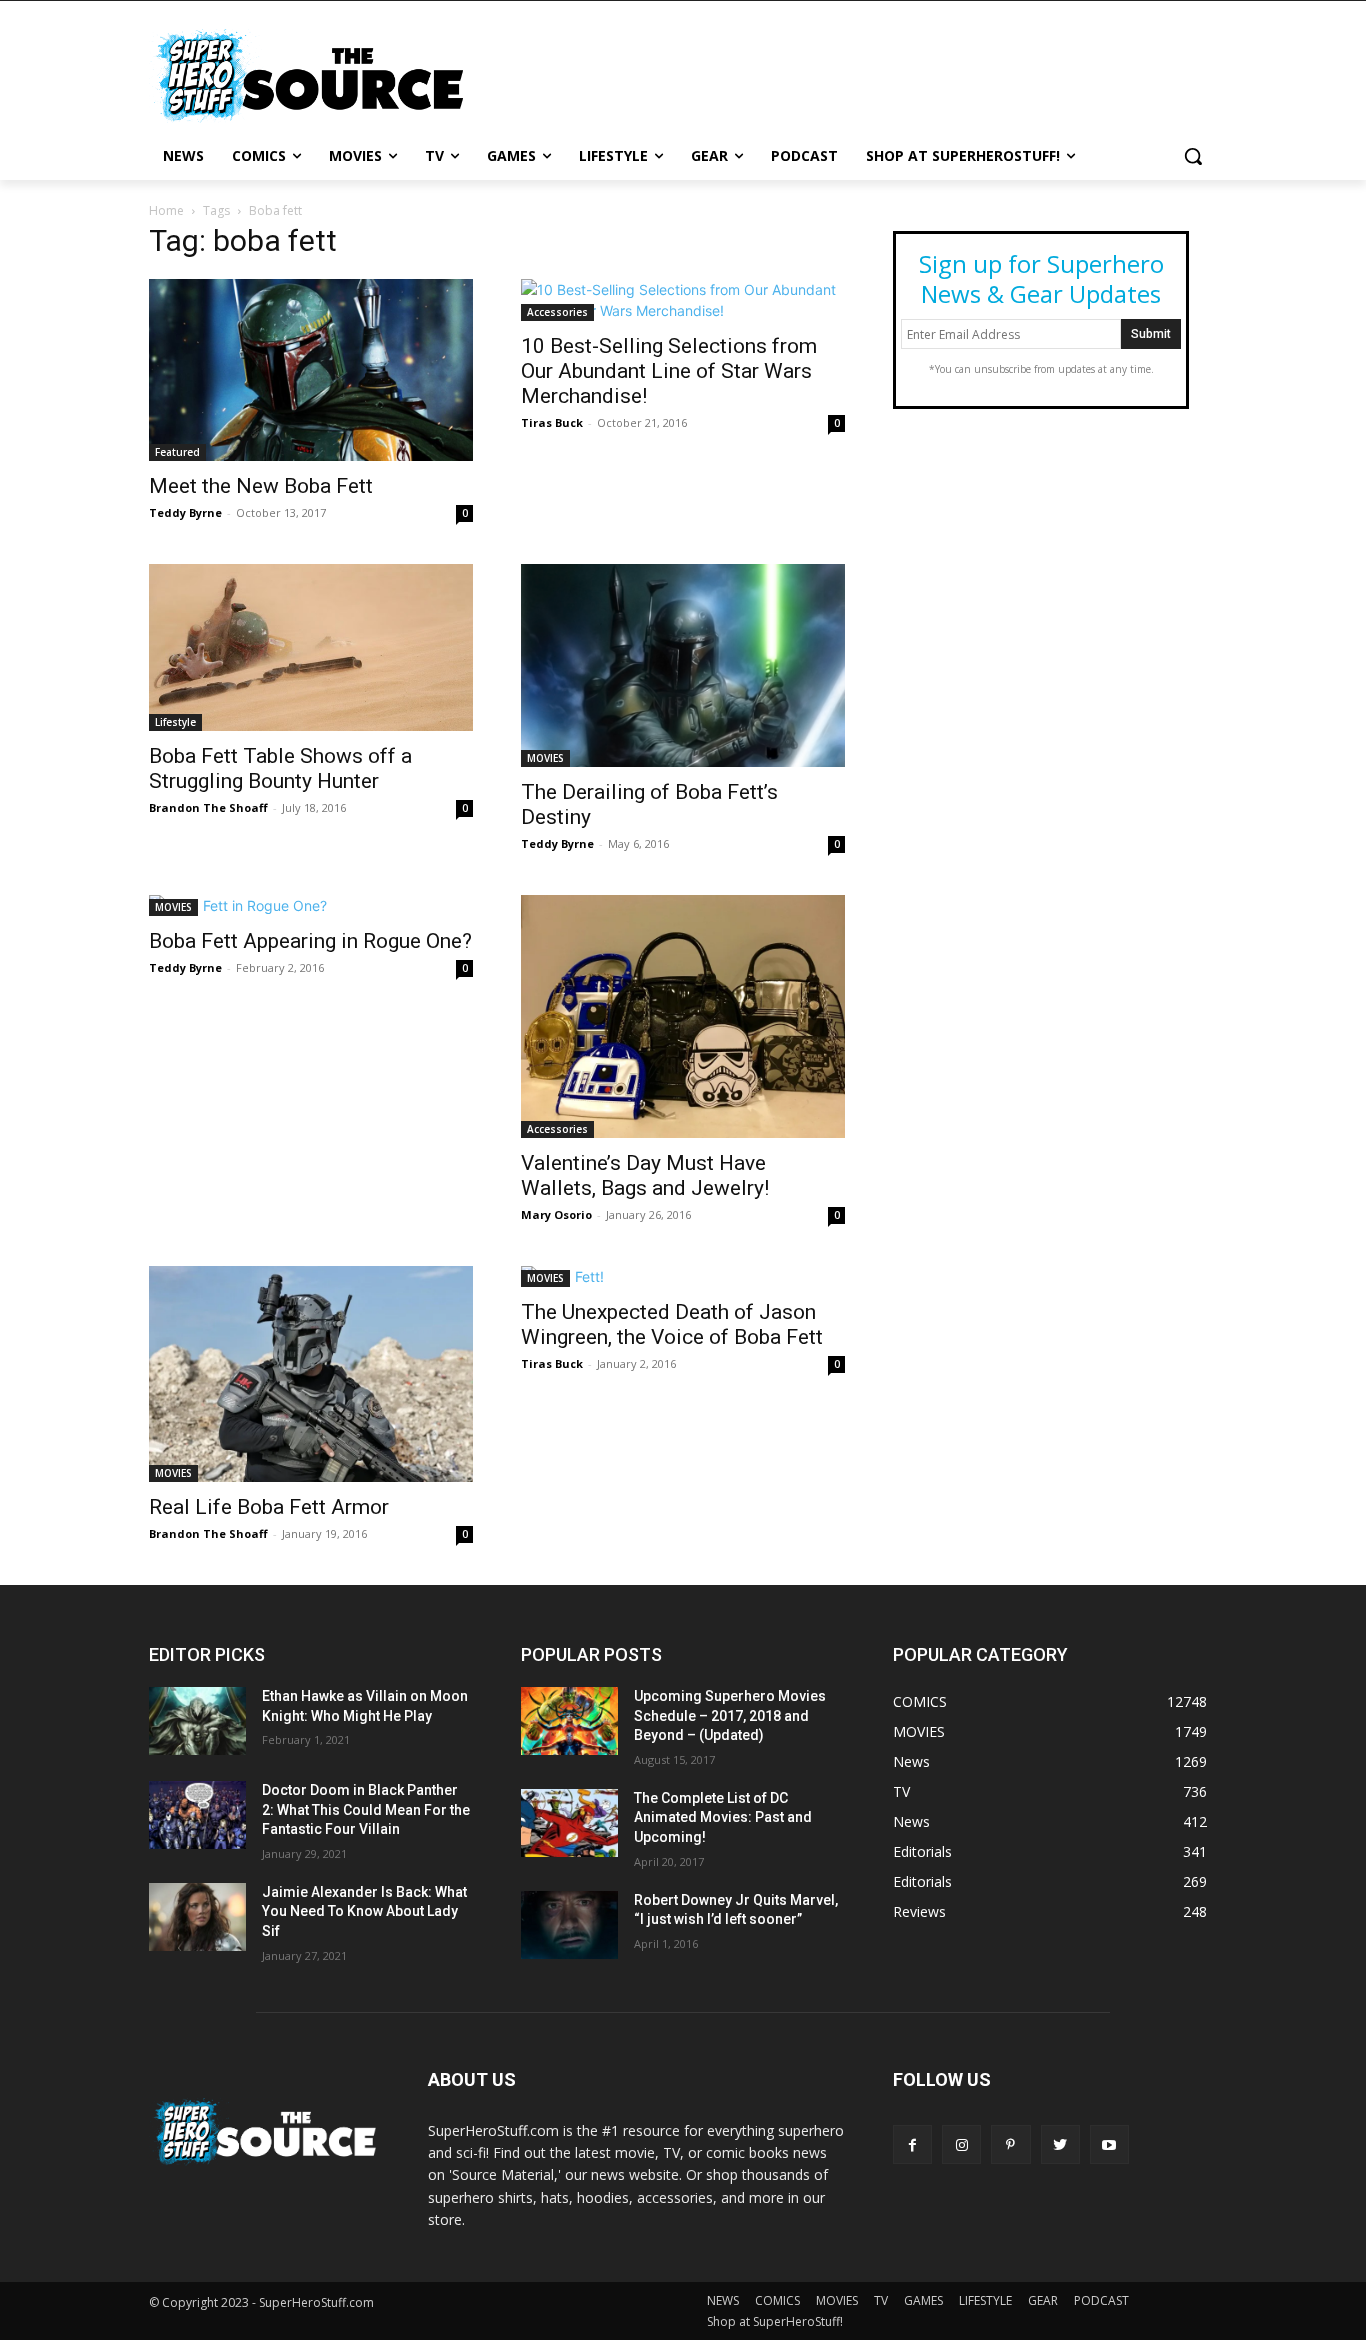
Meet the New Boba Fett (261, 486)
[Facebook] (912, 2144)
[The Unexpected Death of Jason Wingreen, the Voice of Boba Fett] (683, 1276)
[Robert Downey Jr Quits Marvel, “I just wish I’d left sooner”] (569, 1925)
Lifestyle (175, 722)
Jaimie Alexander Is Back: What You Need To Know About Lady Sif (364, 1911)
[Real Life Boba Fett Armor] (311, 1374)
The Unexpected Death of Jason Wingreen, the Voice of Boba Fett (672, 1324)
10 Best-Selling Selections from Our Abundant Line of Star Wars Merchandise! (669, 371)
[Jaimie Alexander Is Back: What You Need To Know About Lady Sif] (197, 1917)
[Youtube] (1109, 2144)
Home (166, 210)
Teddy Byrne (185, 512)
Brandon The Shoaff (208, 807)
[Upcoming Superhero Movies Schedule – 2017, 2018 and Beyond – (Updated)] (569, 1721)
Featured (177, 452)
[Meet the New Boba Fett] (311, 370)
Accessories (557, 312)
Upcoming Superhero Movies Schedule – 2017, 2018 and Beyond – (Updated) (730, 1715)
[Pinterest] (1010, 2144)
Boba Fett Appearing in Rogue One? (310, 941)
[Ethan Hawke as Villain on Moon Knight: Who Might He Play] (197, 1721)
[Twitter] (1060, 2144)
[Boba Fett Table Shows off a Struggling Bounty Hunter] (311, 647)
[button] (1193, 156)
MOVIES (545, 758)
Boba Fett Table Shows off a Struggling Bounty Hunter (280, 768)
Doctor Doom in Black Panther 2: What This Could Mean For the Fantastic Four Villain (366, 1809)
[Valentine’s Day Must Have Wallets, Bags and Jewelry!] (683, 1016)
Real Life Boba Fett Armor (269, 1507)
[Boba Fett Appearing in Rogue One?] (311, 905)
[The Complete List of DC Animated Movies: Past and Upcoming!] (569, 1823)
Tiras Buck (552, 422)
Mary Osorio (556, 1214)
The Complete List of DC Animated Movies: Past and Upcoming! (723, 1817)
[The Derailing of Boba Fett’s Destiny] (683, 665)
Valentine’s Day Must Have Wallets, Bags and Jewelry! (645, 1175)
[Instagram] (961, 2144)
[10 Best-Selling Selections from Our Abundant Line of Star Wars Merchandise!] (683, 300)
